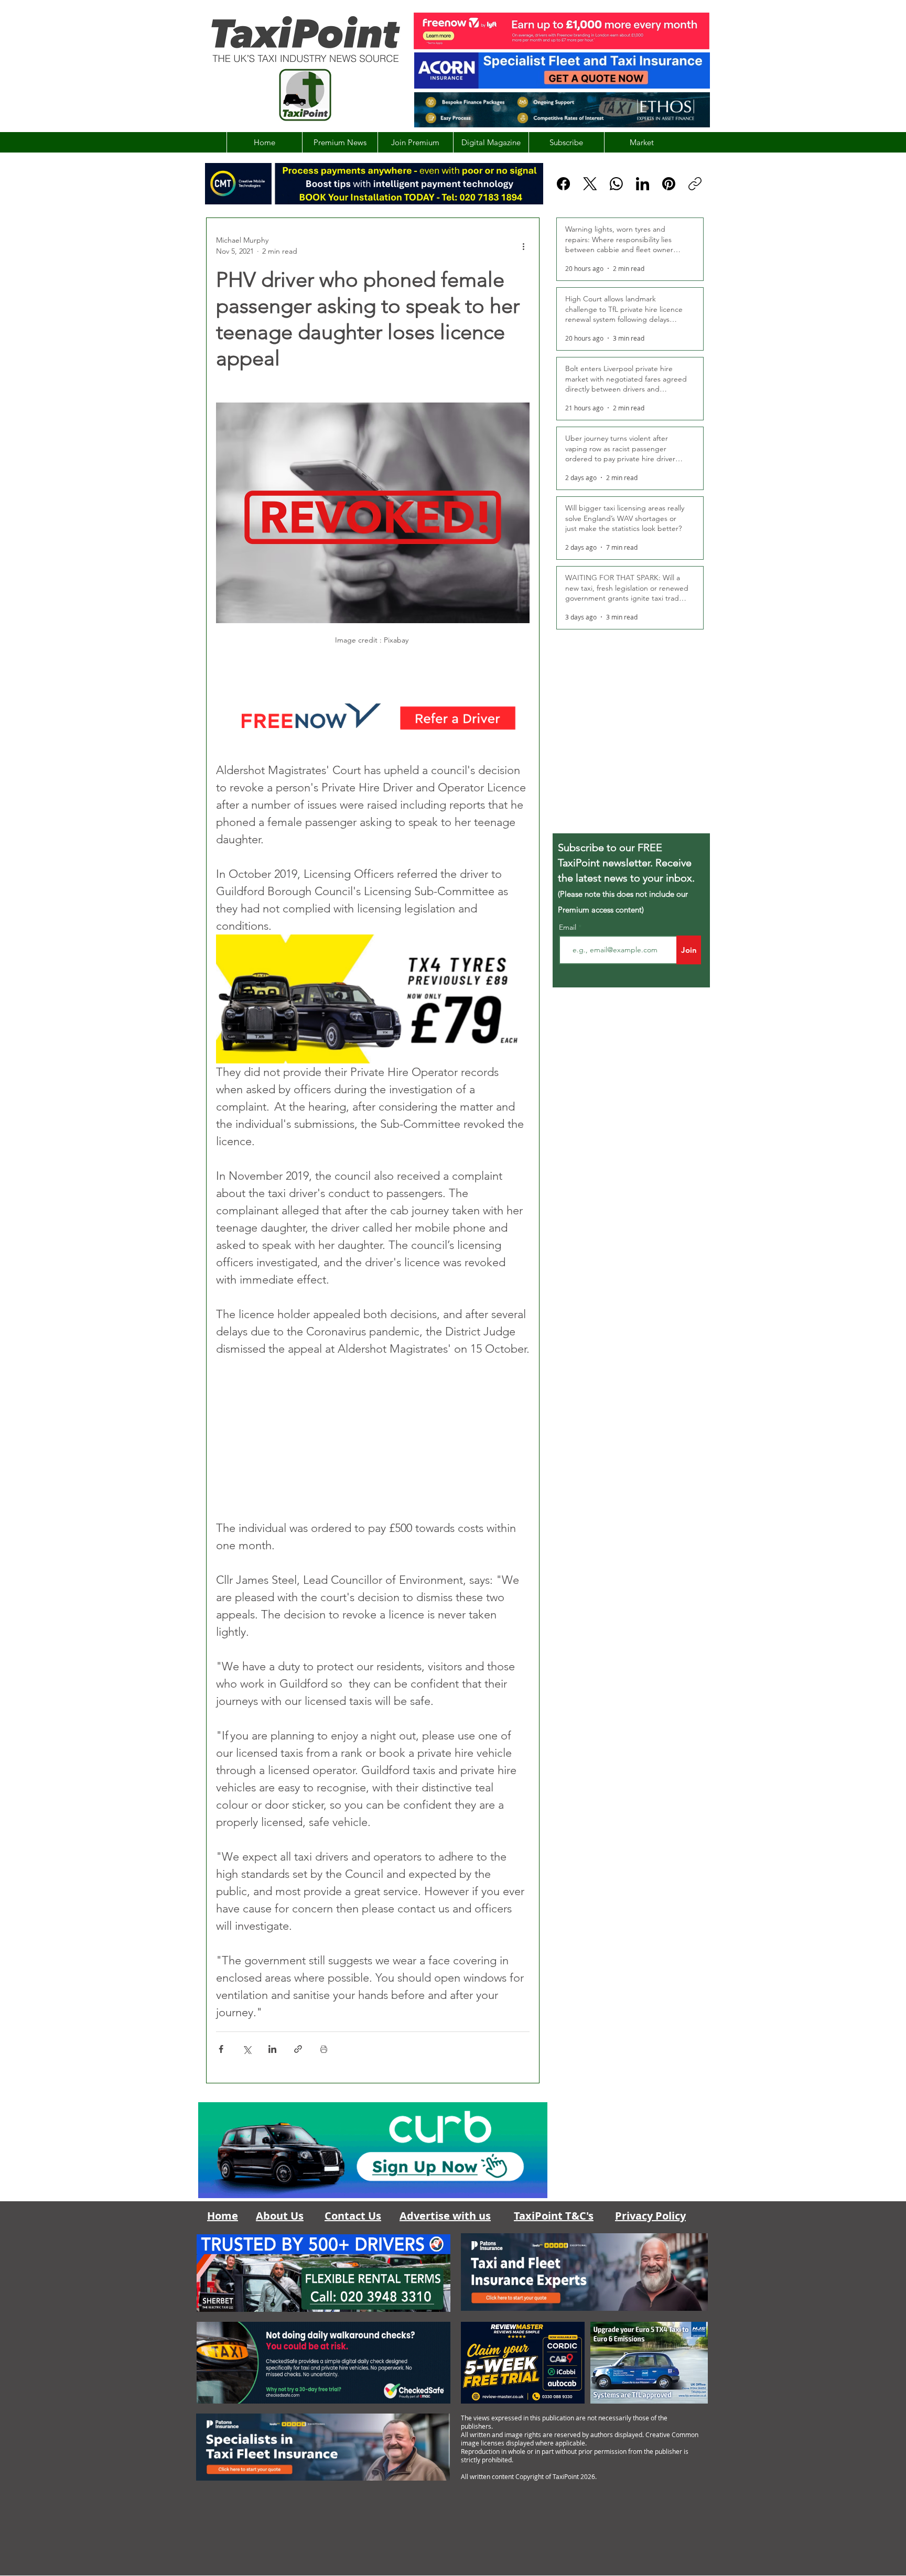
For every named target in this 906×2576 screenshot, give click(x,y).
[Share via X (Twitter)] (247, 2049)
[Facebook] (563, 184)
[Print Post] (324, 2049)
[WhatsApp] (616, 184)
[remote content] (373, 1438)
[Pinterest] (669, 184)
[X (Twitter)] (590, 184)
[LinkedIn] (643, 184)
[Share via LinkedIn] (272, 2049)
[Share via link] (298, 2049)
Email (569, 927)
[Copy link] (695, 184)
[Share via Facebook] (221, 2049)
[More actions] (523, 246)
